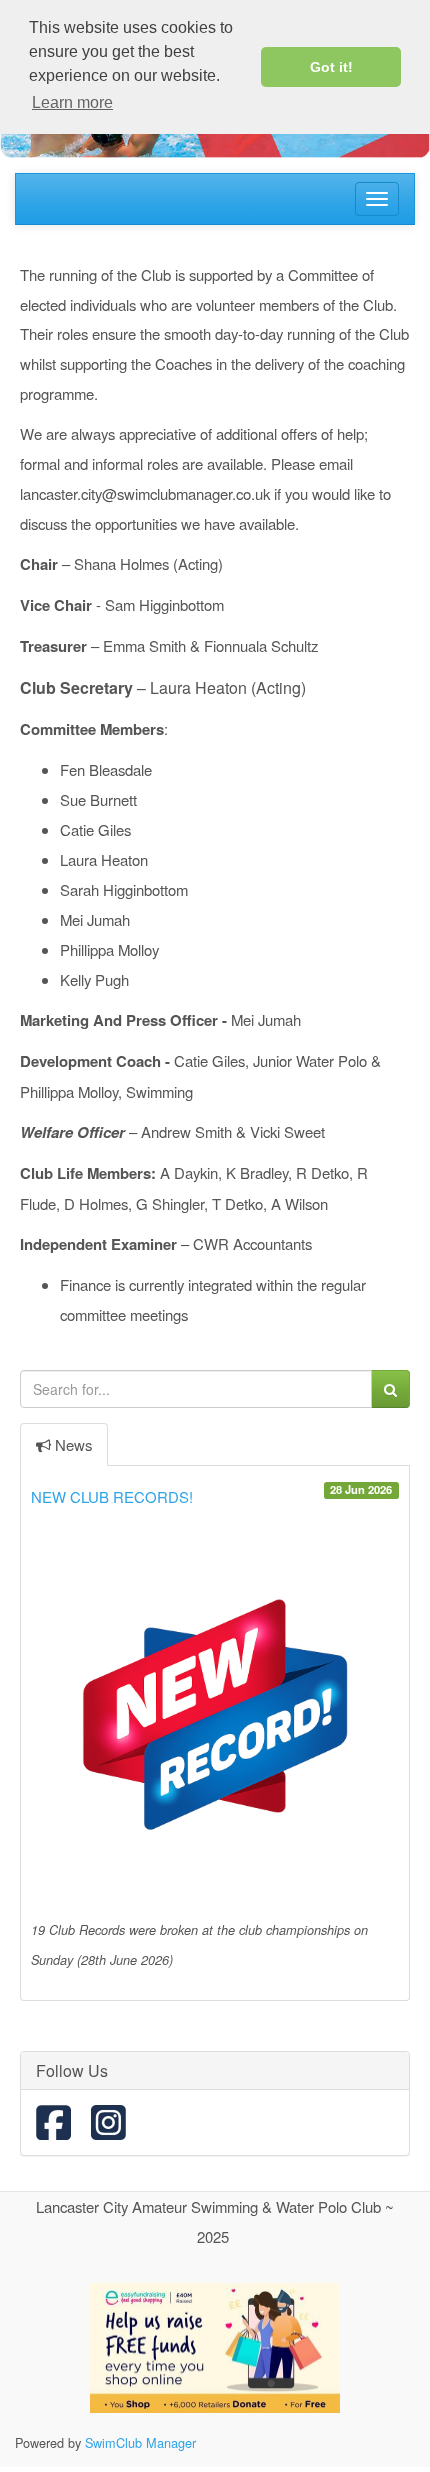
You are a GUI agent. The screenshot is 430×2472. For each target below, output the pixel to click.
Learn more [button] (72, 102)
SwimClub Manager (140, 2442)
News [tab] (73, 1444)
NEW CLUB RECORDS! (112, 1496)
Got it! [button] (331, 67)
